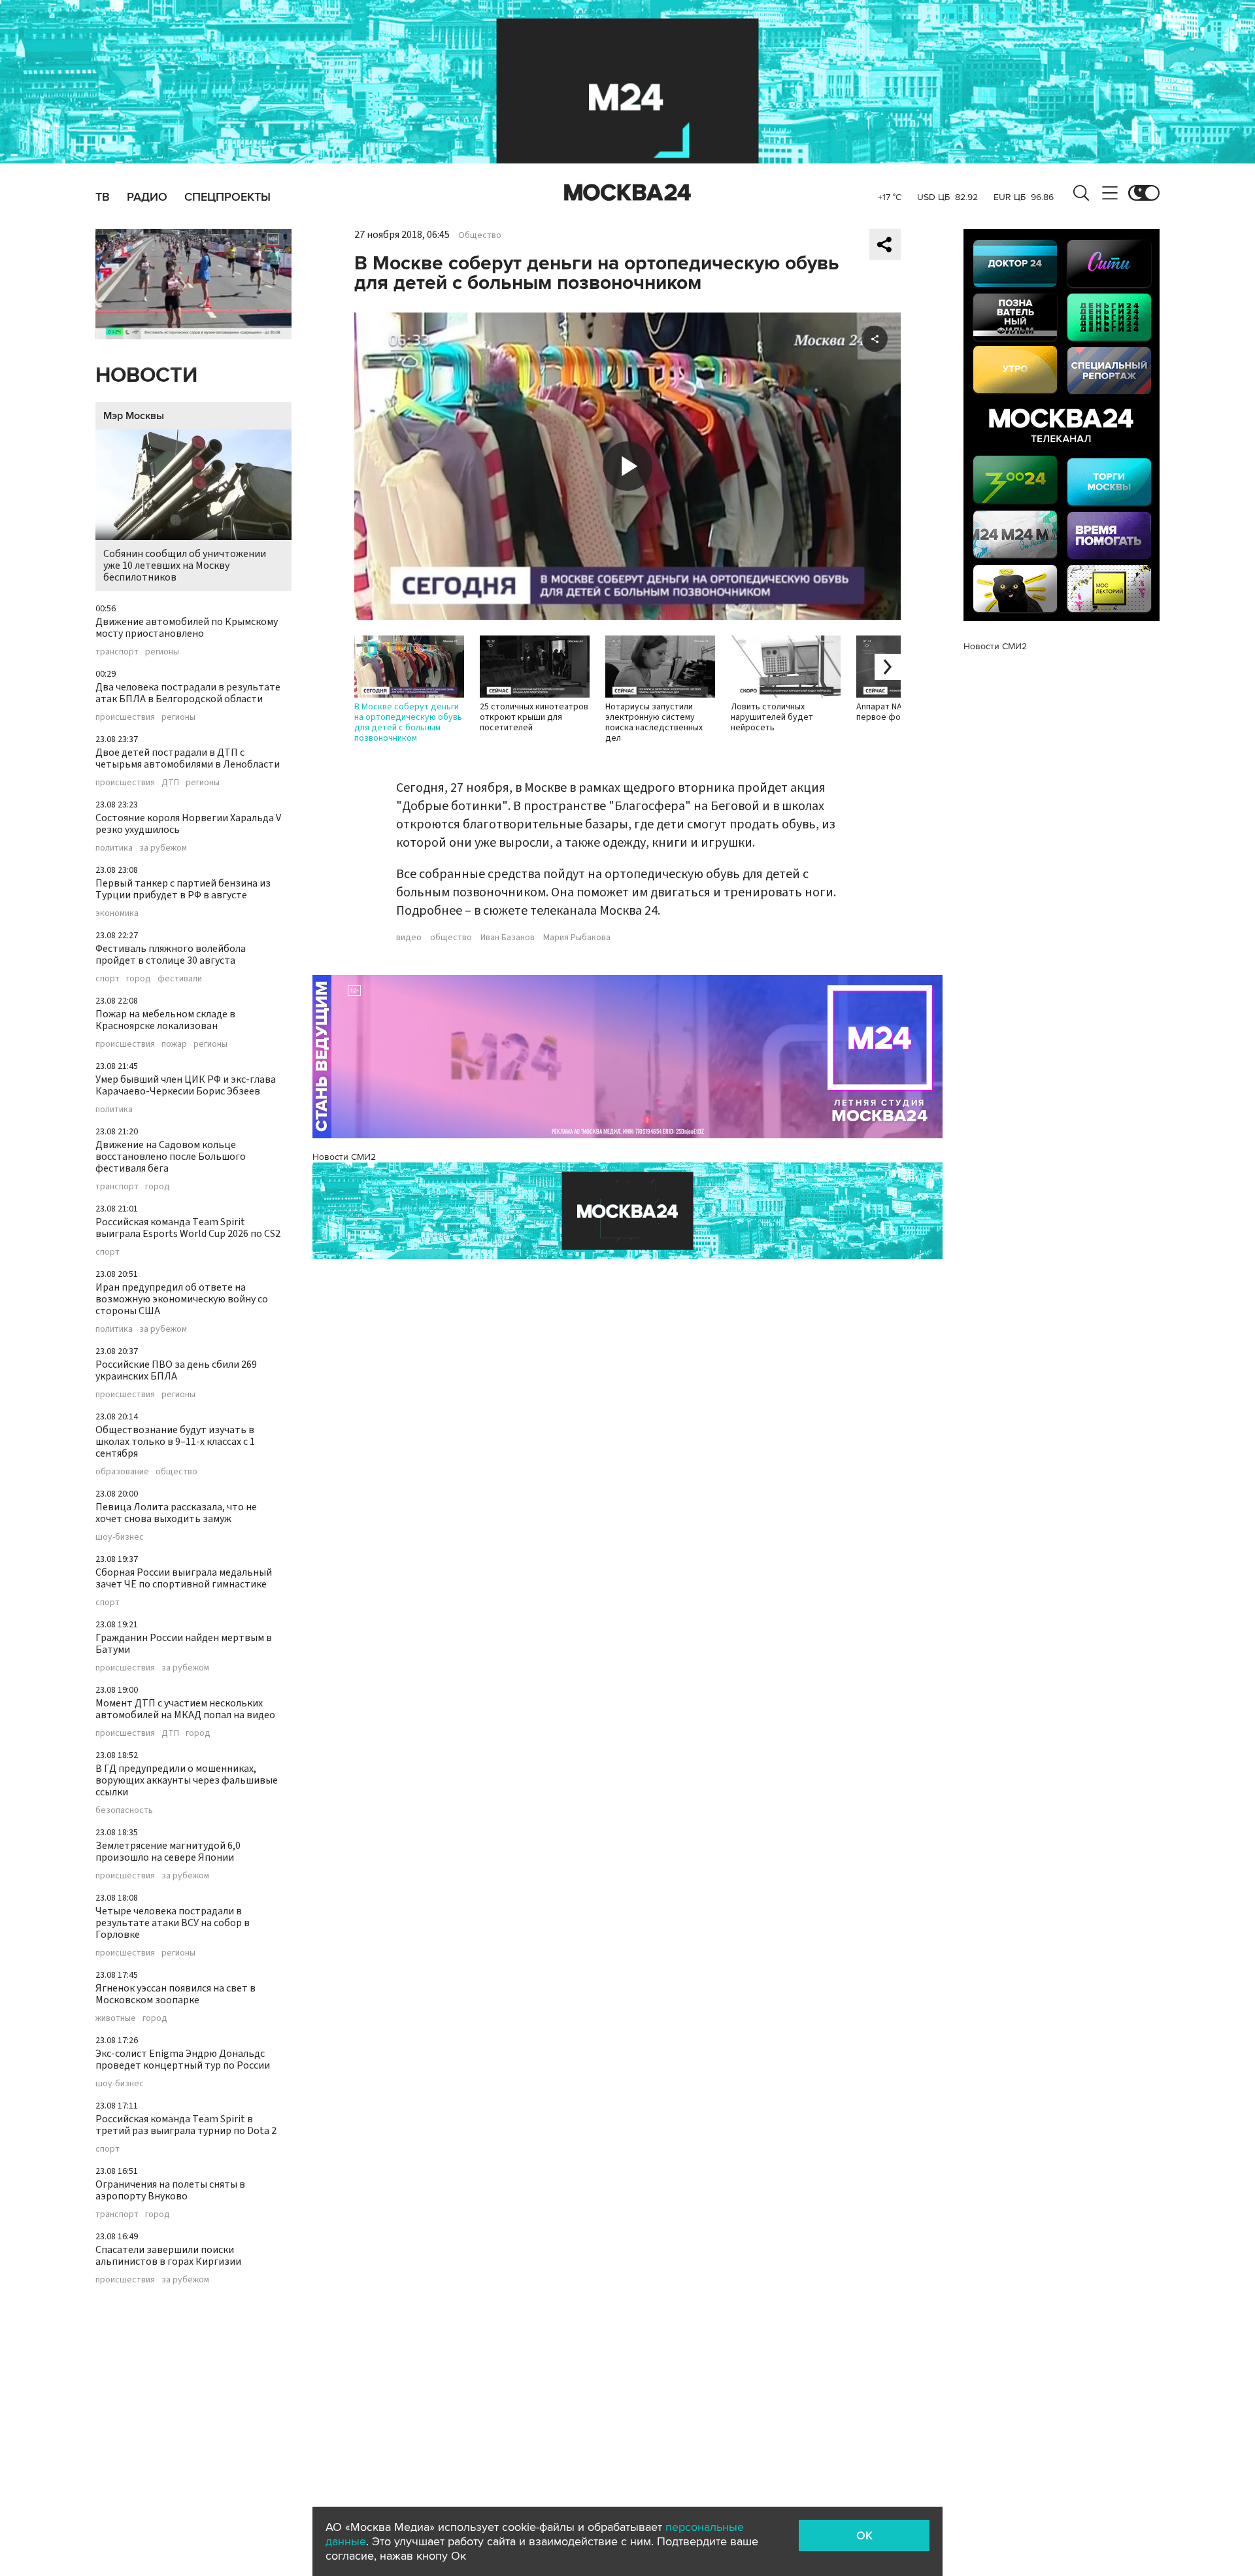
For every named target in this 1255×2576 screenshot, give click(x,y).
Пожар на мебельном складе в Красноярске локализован (165, 1020)
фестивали (180, 979)
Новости (146, 376)
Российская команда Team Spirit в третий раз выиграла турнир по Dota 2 (186, 2125)
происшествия (125, 717)
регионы (162, 652)
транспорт (117, 652)
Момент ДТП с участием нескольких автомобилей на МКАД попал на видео (185, 1709)
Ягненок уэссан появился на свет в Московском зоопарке (176, 1994)
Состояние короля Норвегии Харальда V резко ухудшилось (188, 824)
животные (116, 2018)
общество (176, 1472)
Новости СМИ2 (344, 1157)
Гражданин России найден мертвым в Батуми (184, 1644)
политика (114, 848)
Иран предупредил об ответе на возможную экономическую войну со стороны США (182, 1299)
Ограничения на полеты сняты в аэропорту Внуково (170, 2190)
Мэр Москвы (134, 416)
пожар (174, 1044)
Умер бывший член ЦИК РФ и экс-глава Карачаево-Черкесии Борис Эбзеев (186, 1085)
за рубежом (163, 848)
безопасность (124, 1810)
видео (409, 938)
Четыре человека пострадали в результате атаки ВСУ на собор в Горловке (173, 1923)
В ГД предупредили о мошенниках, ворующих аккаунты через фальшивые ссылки (187, 1780)
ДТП (170, 783)
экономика (117, 913)
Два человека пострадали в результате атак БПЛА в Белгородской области (188, 693)
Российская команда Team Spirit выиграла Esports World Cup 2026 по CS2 (188, 1228)
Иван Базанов (508, 938)
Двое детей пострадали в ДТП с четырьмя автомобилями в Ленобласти (188, 758)
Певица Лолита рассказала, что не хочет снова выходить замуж (176, 1513)
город (139, 979)
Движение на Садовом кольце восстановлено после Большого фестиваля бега (171, 1157)
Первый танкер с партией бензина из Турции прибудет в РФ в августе (183, 889)
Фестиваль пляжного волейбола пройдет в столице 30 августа (171, 955)
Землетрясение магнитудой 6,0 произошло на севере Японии (168, 1852)
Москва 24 (627, 193)
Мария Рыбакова (577, 938)
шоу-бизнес (120, 1537)
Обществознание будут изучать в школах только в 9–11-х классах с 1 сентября (175, 1442)
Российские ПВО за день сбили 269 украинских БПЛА (176, 1370)
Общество (480, 235)
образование (122, 1472)
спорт (108, 979)
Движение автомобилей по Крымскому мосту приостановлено (187, 628)
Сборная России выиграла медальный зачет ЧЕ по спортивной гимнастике (184, 1578)
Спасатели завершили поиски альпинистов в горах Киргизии (168, 2256)
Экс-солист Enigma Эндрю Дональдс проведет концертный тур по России (183, 2059)
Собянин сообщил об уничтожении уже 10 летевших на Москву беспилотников (185, 566)
